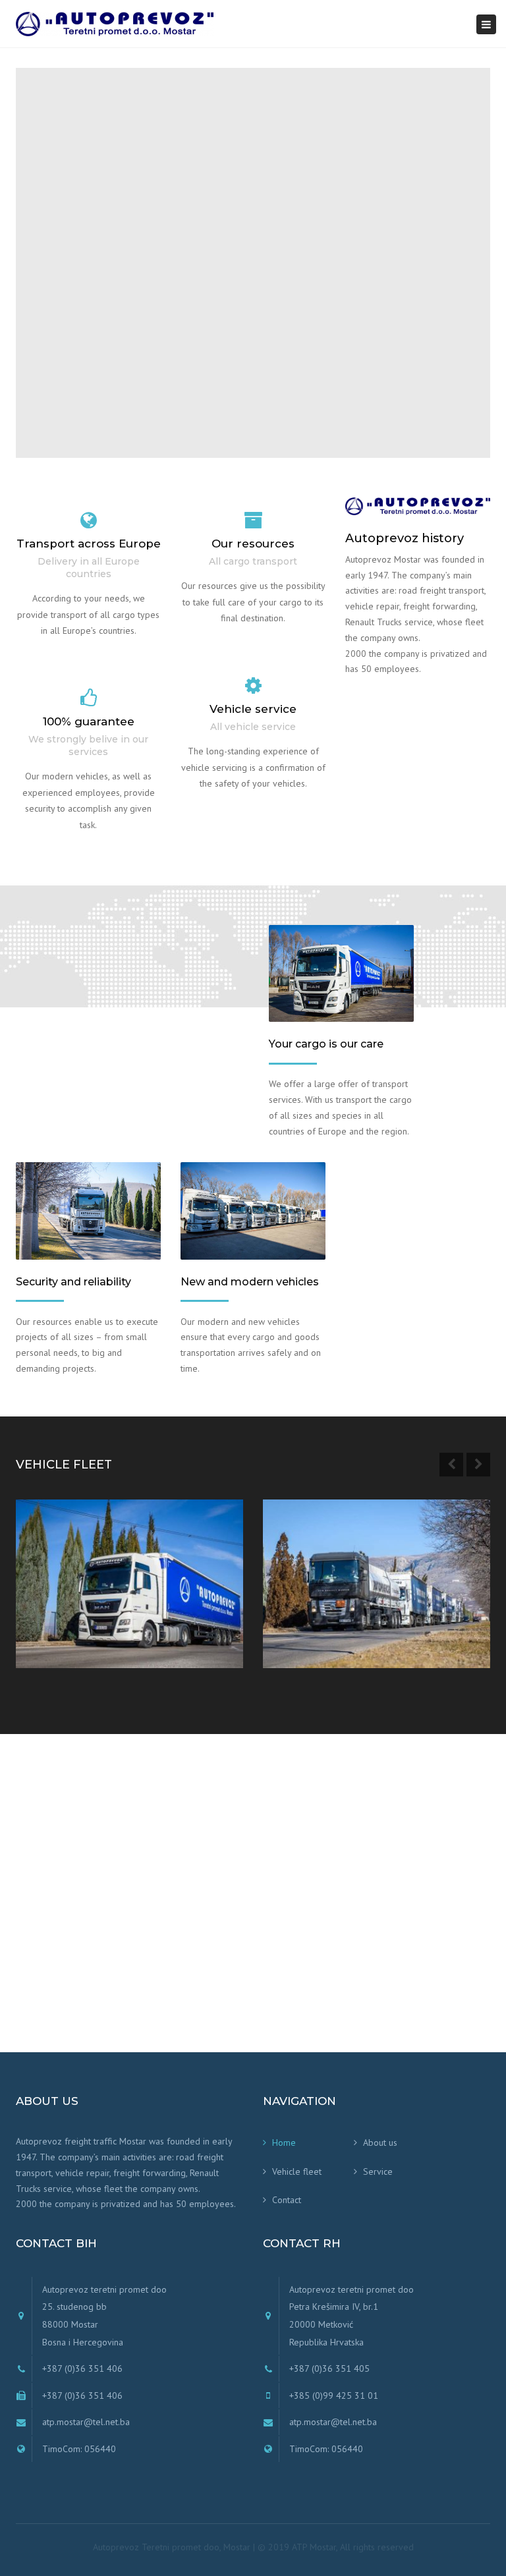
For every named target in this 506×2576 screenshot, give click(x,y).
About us (380, 2142)
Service (378, 2171)
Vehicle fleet (297, 2171)
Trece (297, 1614)
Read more (68, 1643)
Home (284, 2142)
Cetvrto (56, 1614)
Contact (287, 2200)
